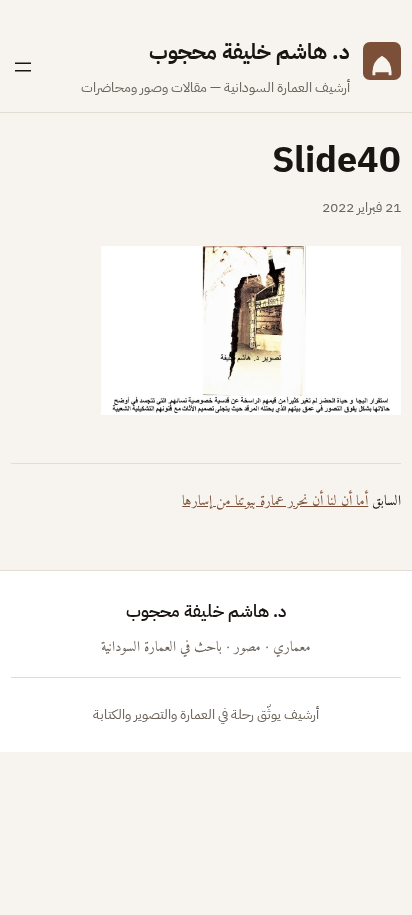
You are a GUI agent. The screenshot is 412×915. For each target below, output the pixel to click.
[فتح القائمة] (23, 67)
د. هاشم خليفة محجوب (249, 52)
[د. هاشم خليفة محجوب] (382, 67)
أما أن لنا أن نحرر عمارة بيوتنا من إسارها (275, 501)
